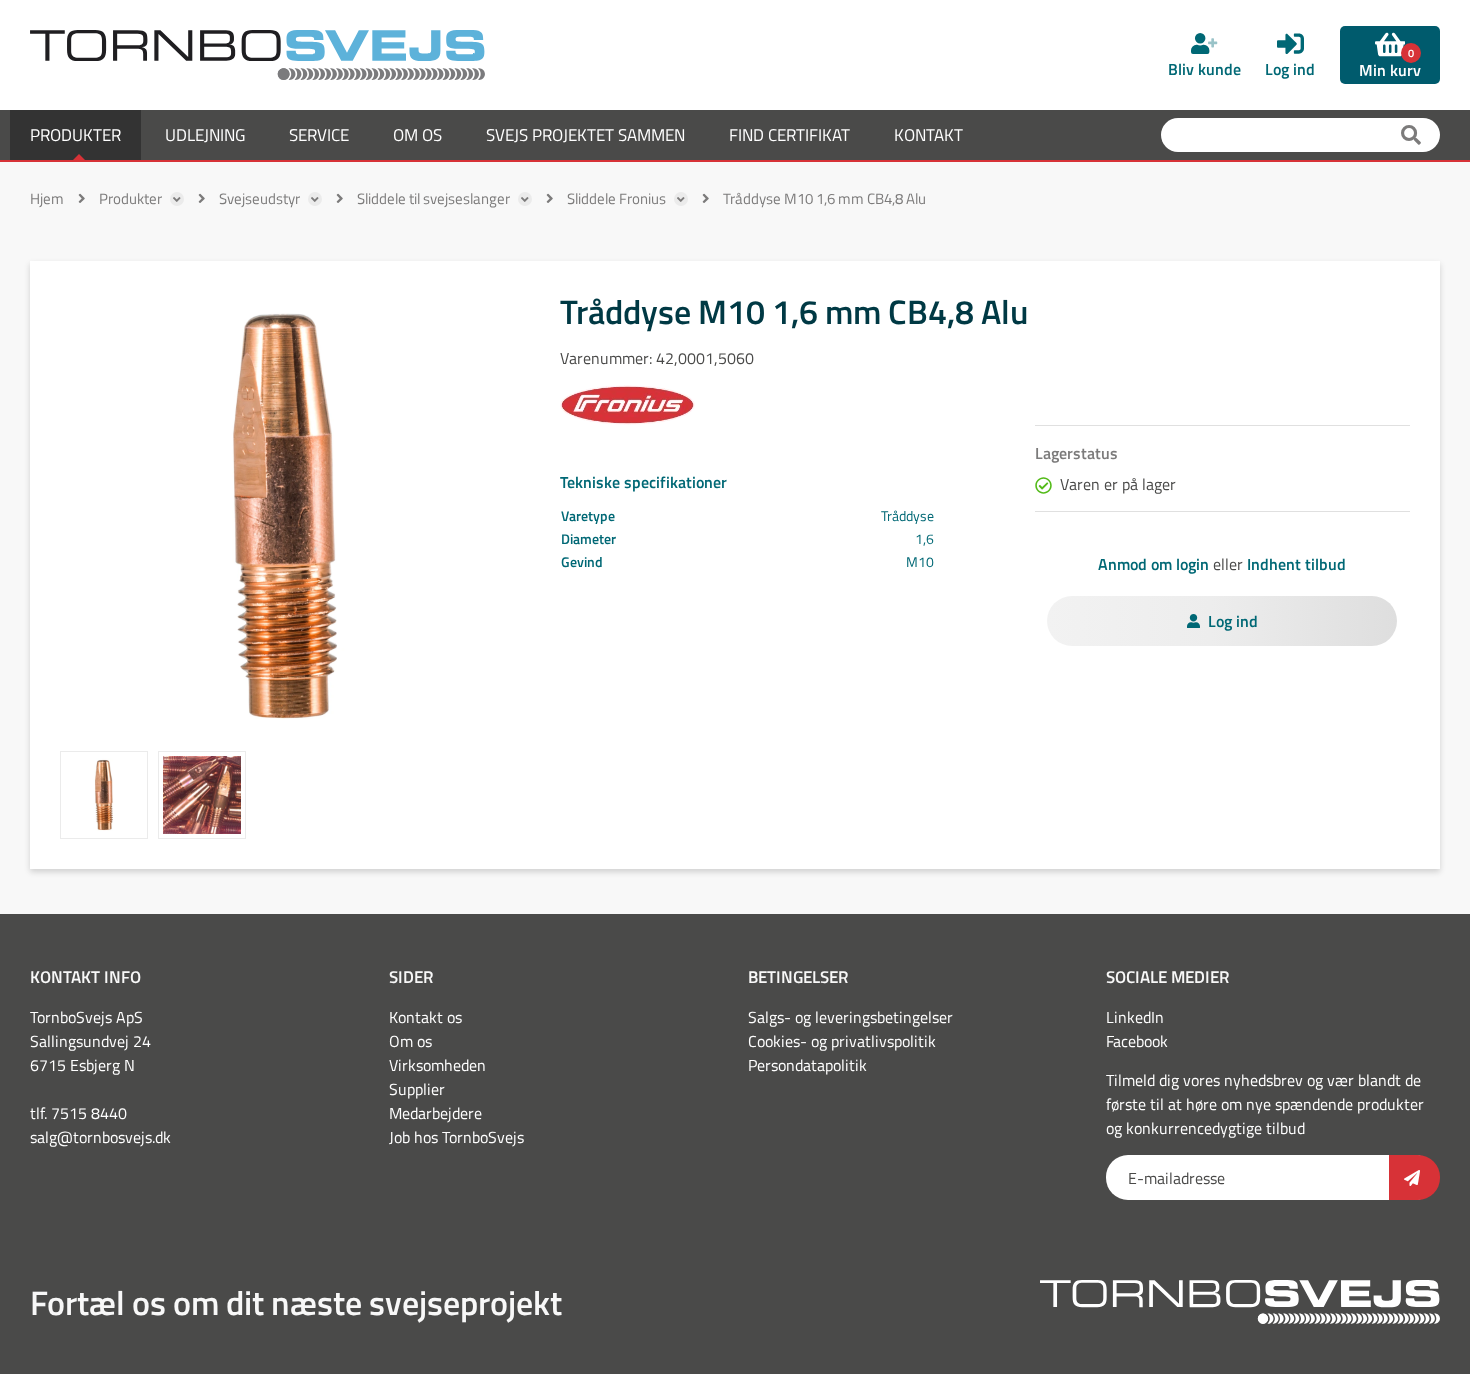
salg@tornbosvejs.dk (100, 1137)
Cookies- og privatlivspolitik (842, 1041)
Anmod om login (1153, 564)
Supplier (417, 1089)
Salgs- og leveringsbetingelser (850, 1017)
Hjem (47, 198)
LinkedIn (1135, 1017)
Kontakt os (425, 1017)
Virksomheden (437, 1065)
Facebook (1137, 1041)
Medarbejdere (435, 1113)
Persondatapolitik (807, 1065)
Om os (410, 1041)
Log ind (1233, 621)
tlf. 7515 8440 (78, 1113)
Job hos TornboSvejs (456, 1137)
